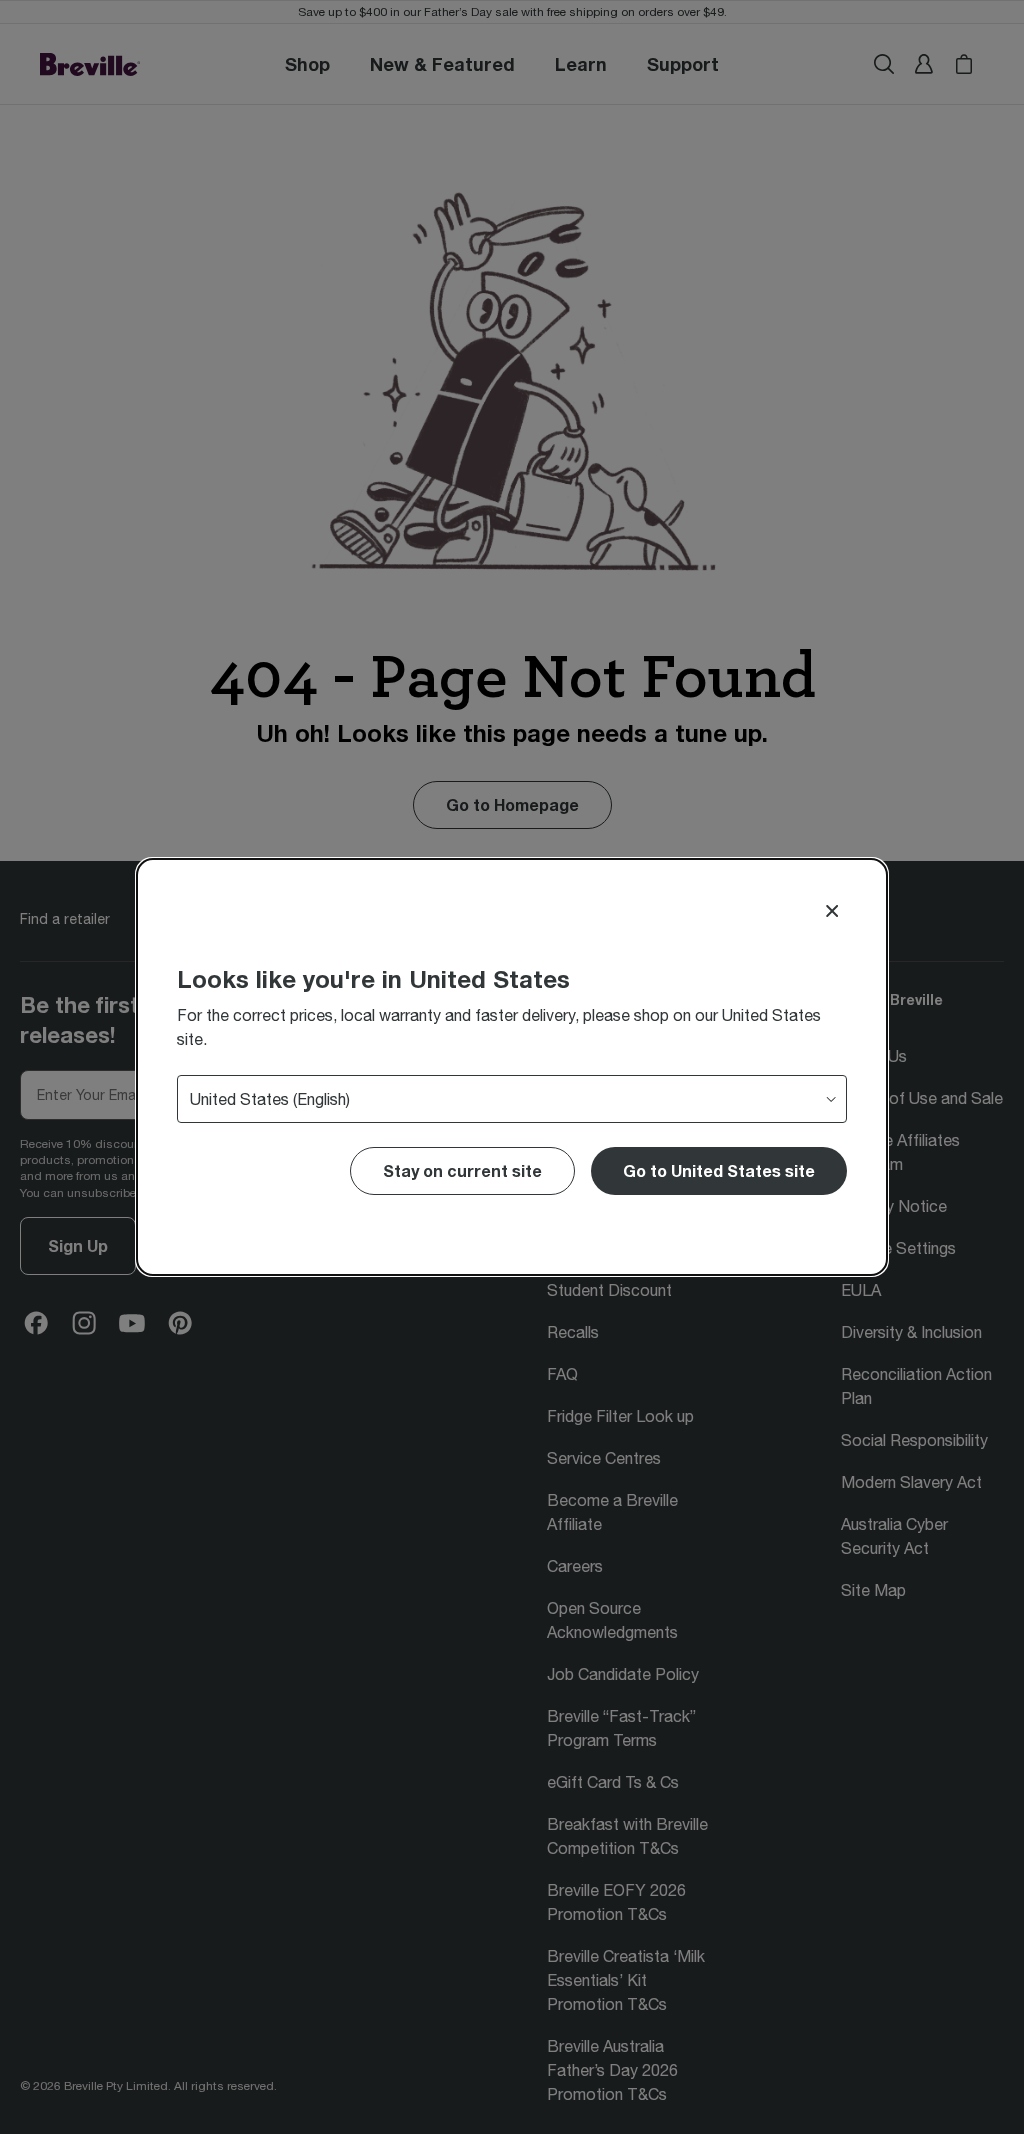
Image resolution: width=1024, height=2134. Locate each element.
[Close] (832, 911)
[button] (719, 1171)
